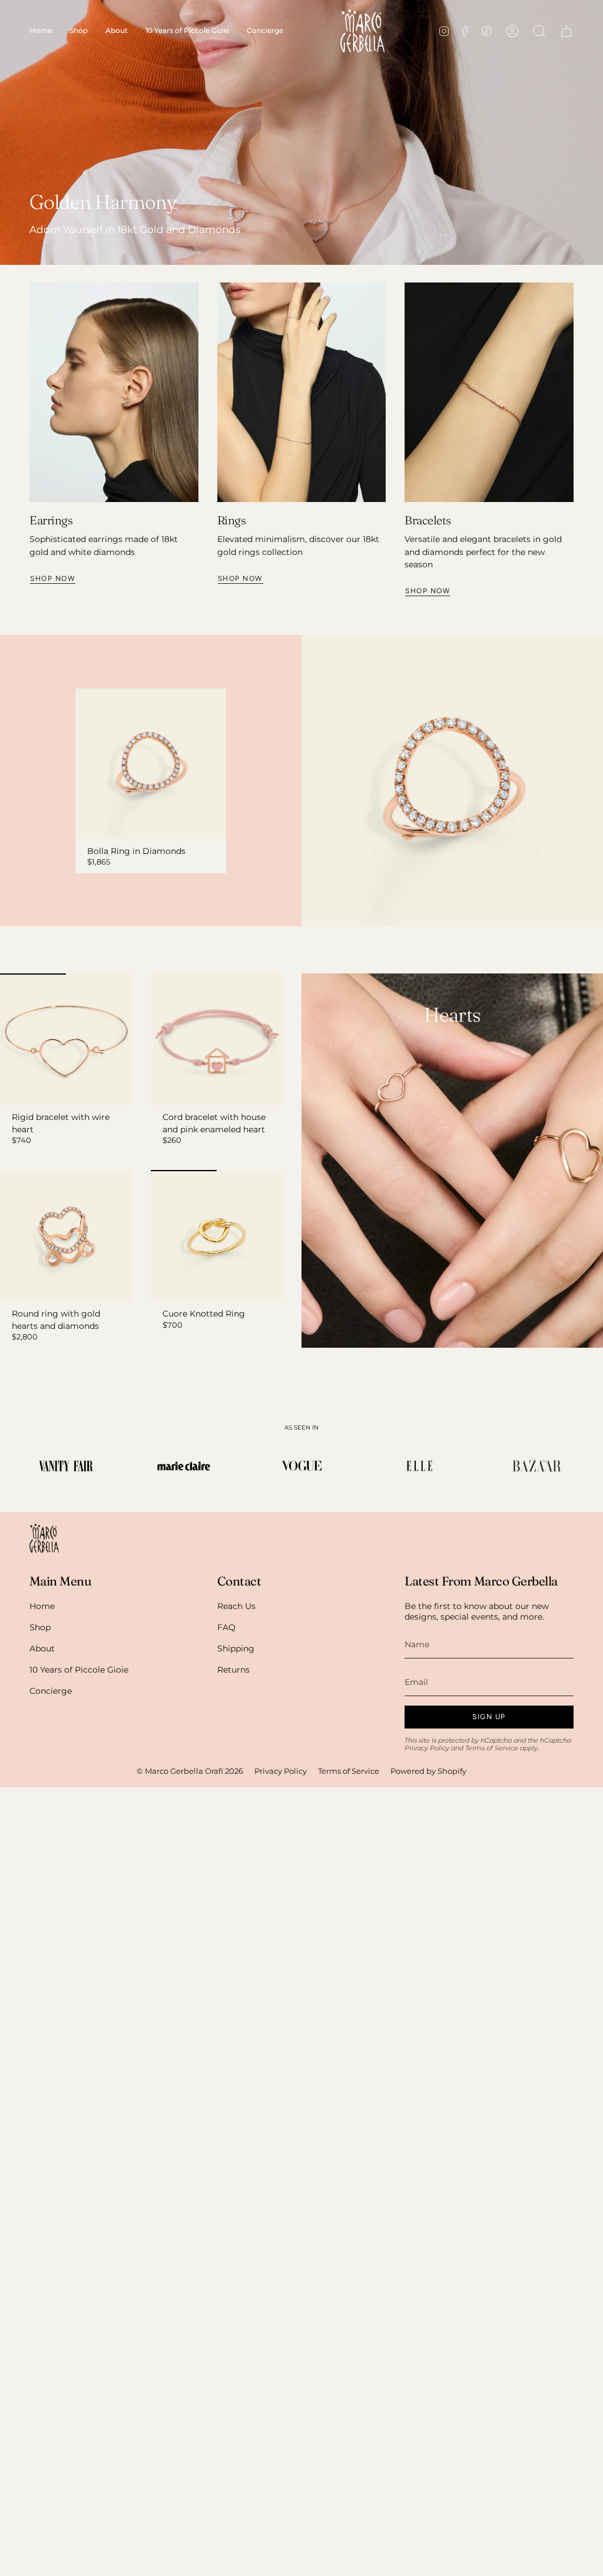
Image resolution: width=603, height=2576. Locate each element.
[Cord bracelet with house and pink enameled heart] (217, 1039)
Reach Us (236, 1606)
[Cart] (566, 31)
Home (42, 1606)
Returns (233, 1670)
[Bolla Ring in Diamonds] (151, 764)
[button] (79, 31)
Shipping (236, 1648)
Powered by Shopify (428, 1771)
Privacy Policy (427, 1748)
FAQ (226, 1627)
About (42, 1648)
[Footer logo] (44, 1538)
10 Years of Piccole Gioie (79, 1670)
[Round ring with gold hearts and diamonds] (66, 1236)
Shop (40, 1627)
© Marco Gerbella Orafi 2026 (190, 1771)
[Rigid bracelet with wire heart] (66, 1039)
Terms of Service (492, 1748)
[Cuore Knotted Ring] (217, 1236)
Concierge (51, 1691)
